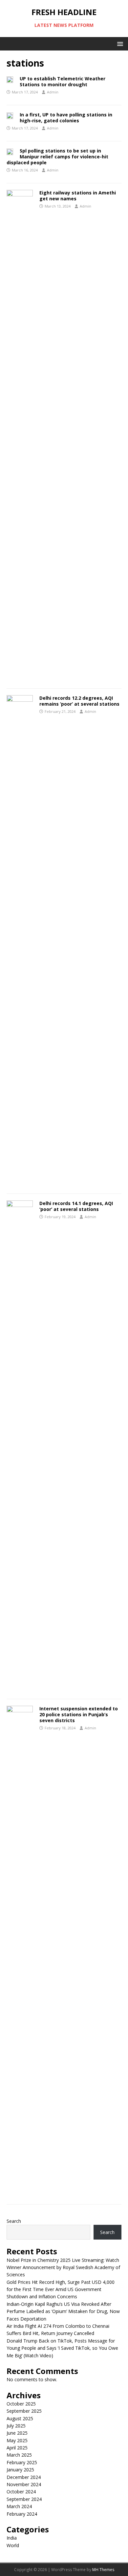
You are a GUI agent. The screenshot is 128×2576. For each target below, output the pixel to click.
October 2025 (21, 2404)
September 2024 (24, 2499)
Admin (53, 92)
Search (14, 2221)
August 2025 (20, 2418)
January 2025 (20, 2470)
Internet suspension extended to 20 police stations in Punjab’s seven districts (79, 1714)
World (13, 2545)
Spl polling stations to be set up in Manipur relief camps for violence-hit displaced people (57, 157)
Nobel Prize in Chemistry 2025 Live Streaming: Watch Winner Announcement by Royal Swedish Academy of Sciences (63, 2267)
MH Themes (103, 2570)
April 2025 (17, 2448)
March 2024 (19, 2506)
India (12, 2538)
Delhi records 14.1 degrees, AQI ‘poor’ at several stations (76, 1206)
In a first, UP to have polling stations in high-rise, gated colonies (66, 118)
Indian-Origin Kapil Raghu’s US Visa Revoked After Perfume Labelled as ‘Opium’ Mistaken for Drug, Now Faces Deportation (63, 2311)
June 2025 (17, 2433)
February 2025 (22, 2462)
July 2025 (16, 2426)
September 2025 (24, 2411)
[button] (119, 43)
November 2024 (24, 2484)
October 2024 (21, 2492)
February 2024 (22, 2514)
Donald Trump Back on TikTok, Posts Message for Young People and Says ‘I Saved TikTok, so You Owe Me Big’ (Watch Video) (62, 2348)
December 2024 (24, 2477)
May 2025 (17, 2440)
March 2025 (19, 2455)
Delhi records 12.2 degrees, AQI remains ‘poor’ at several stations (79, 701)
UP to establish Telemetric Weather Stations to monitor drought (63, 81)
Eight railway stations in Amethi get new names (78, 196)
